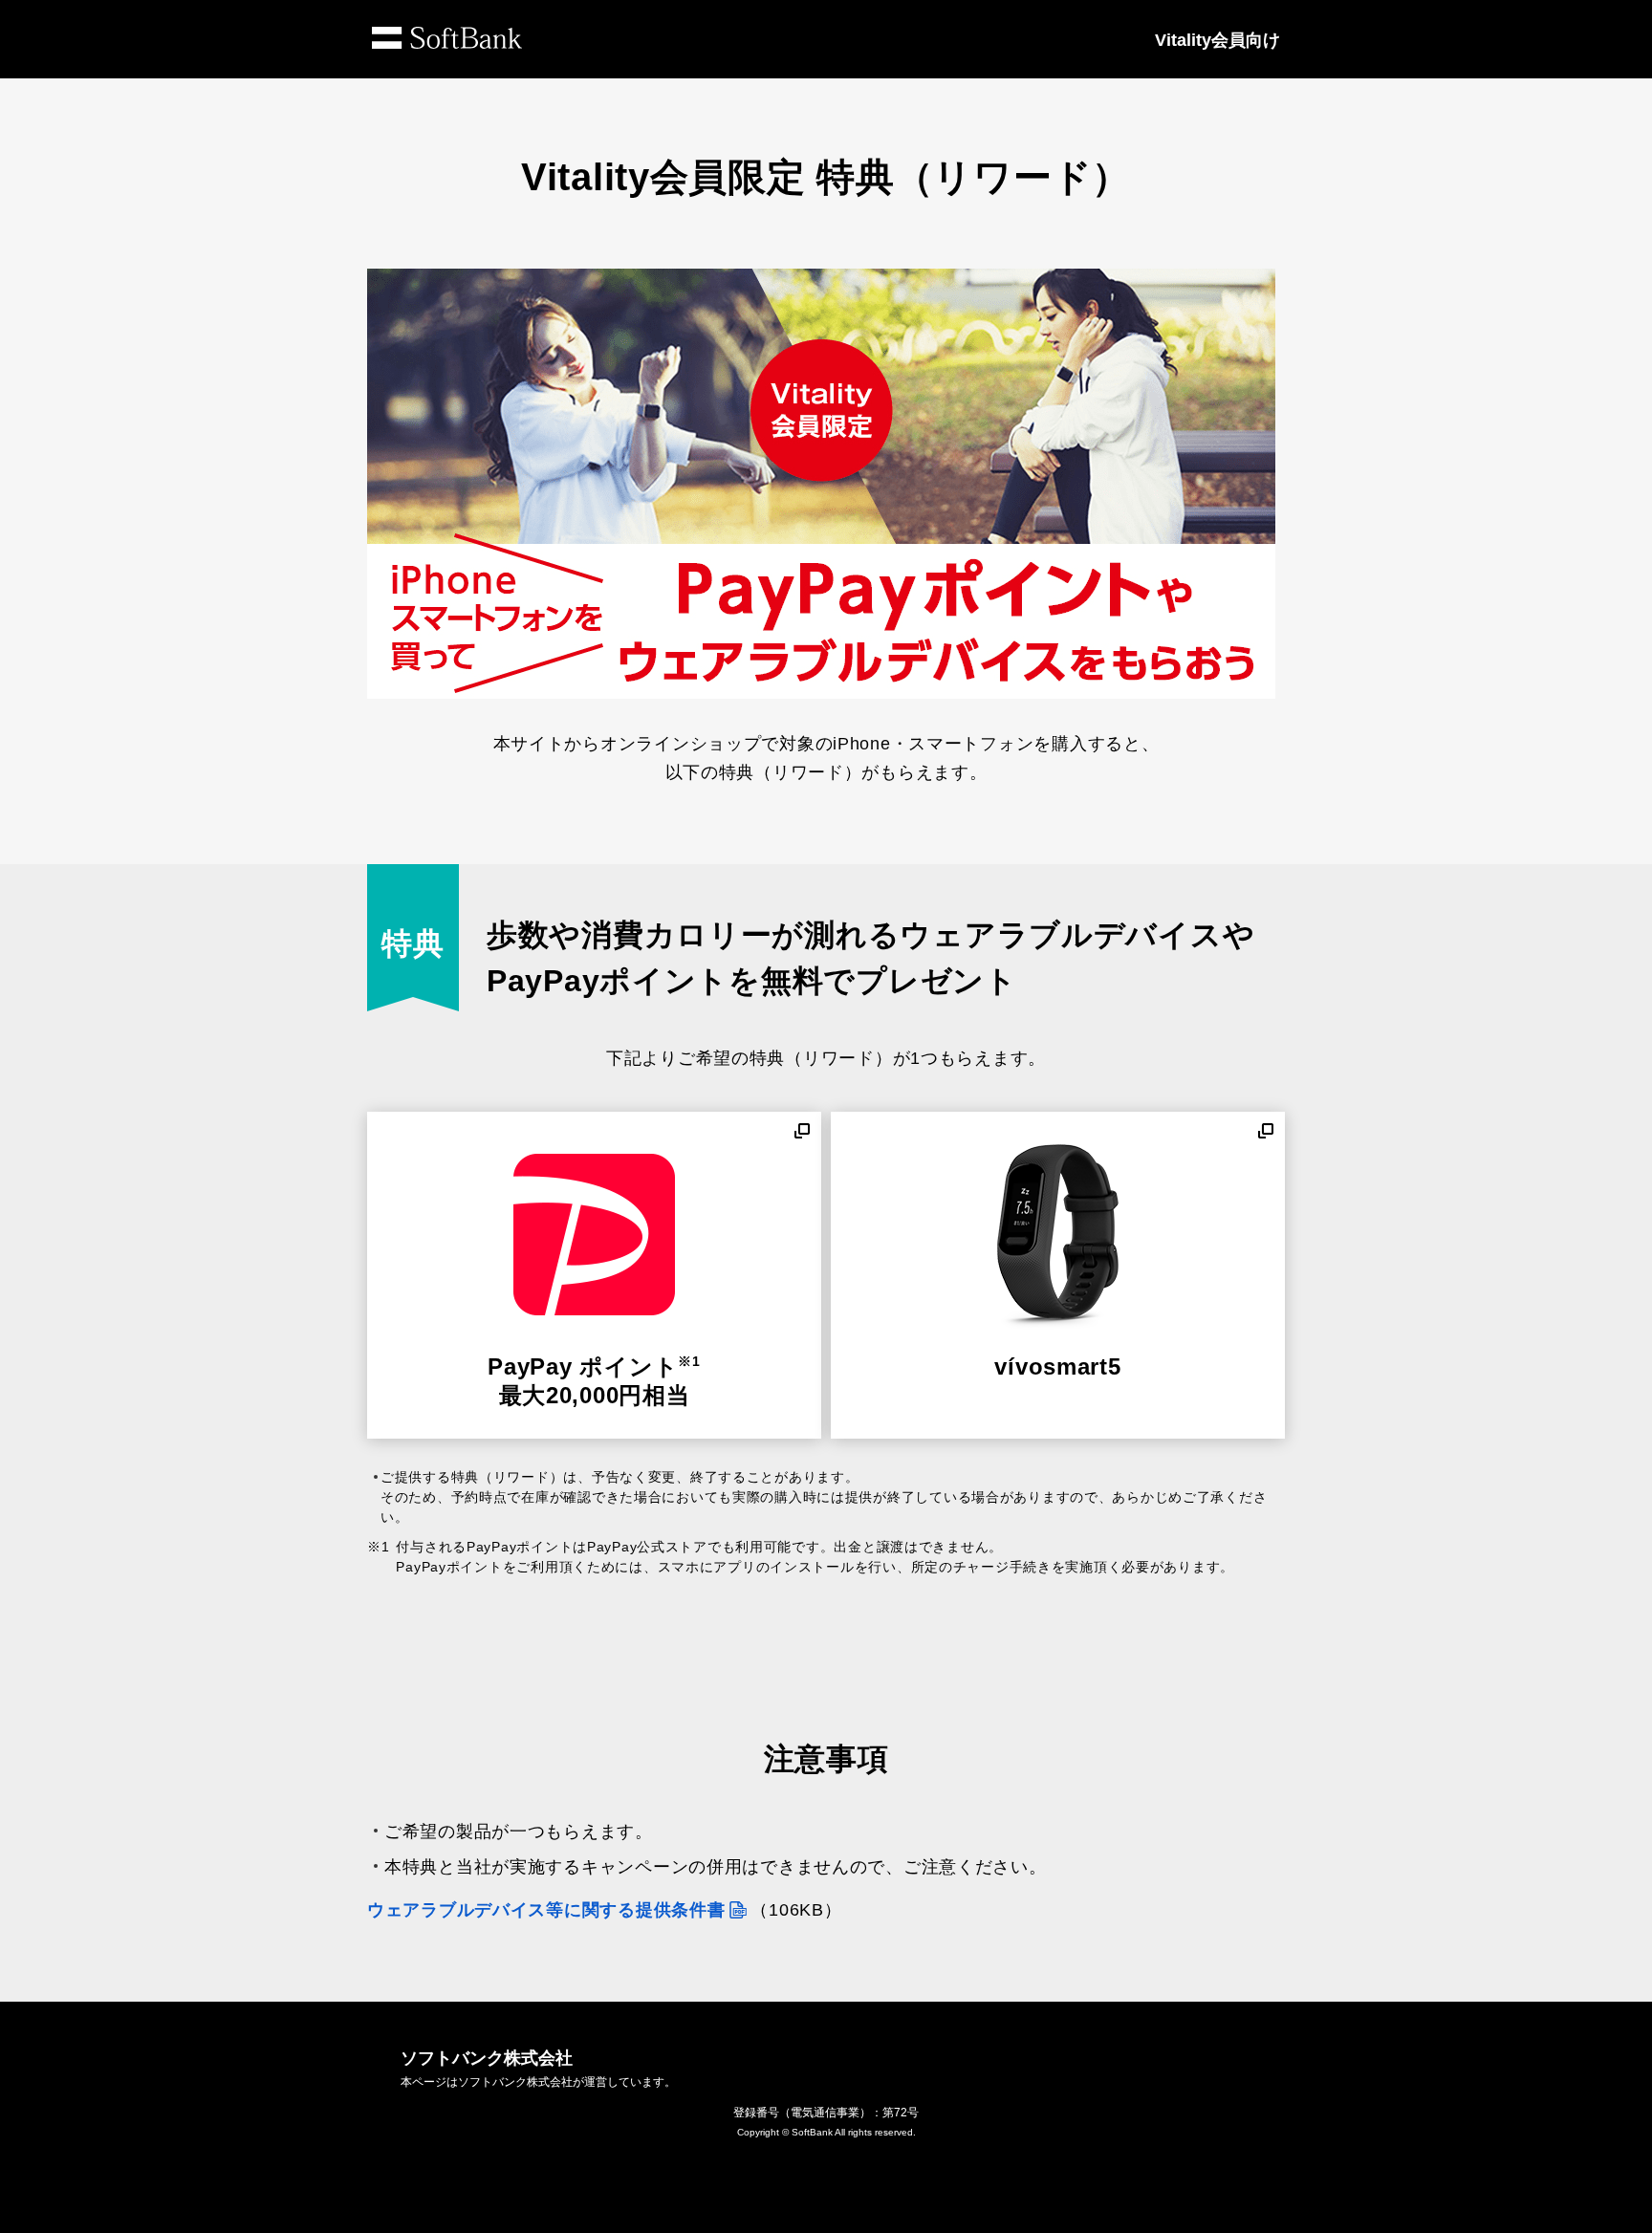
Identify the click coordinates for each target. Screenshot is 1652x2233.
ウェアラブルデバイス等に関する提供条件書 (546, 1910)
